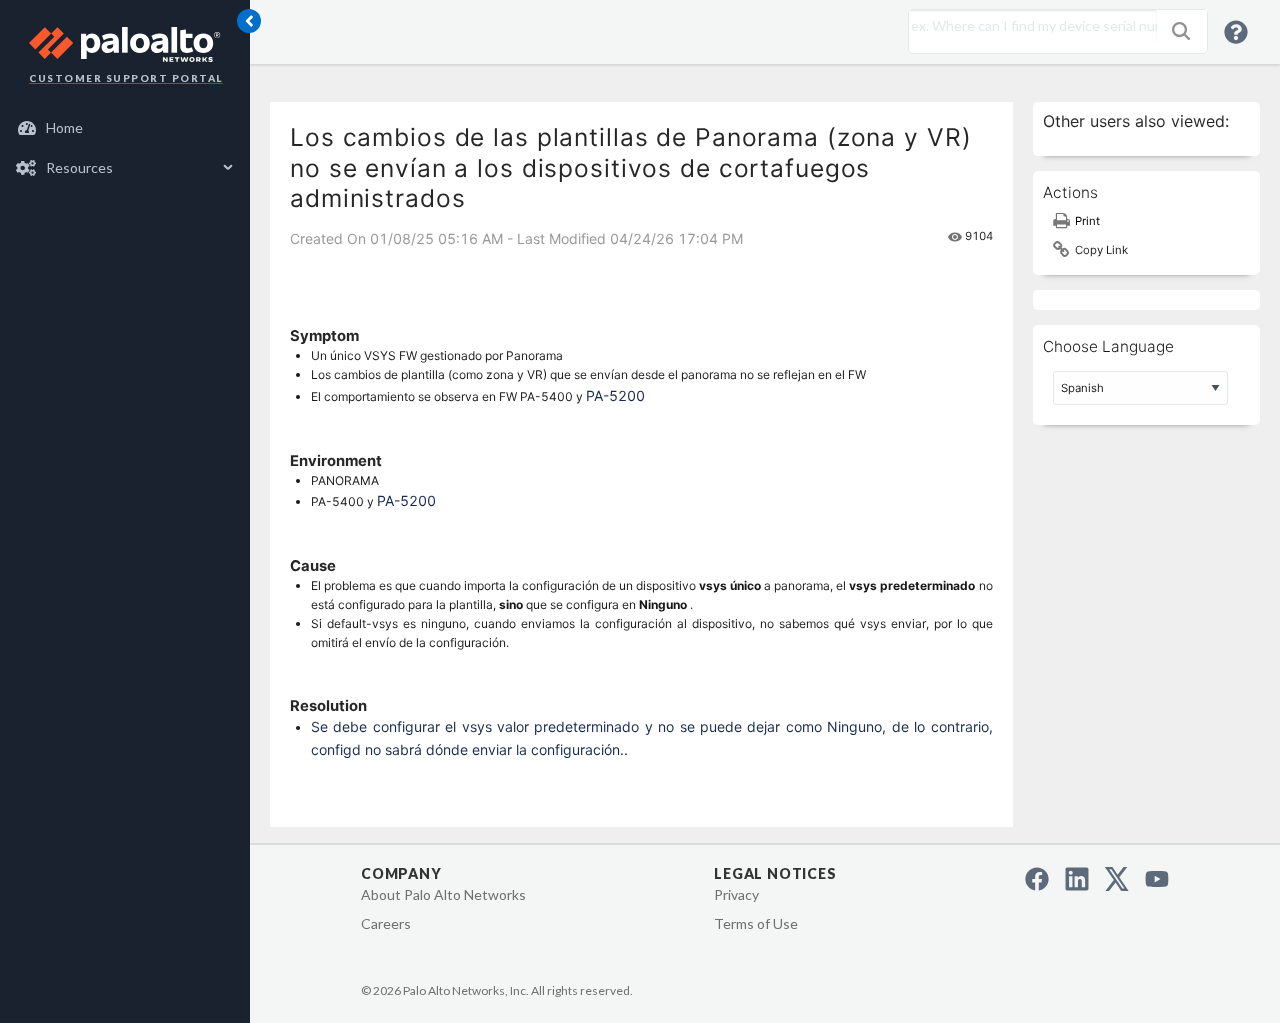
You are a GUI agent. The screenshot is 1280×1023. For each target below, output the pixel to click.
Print (1087, 221)
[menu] (125, 148)
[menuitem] (125, 128)
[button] (1181, 31)
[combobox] (1028, 26)
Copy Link (1101, 250)
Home (64, 127)
